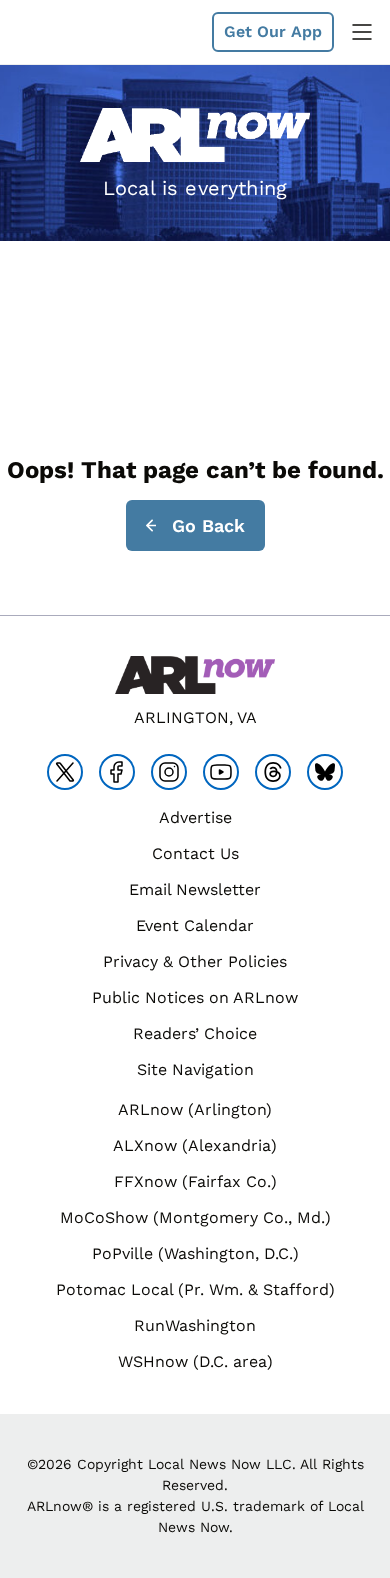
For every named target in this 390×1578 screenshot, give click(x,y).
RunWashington (195, 1325)
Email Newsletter (195, 889)
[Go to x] (65, 772)
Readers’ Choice (195, 1033)
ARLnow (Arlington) (195, 1109)
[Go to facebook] (117, 772)
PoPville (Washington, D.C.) (195, 1253)
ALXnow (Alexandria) (195, 1145)
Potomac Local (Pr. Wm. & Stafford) (195, 1289)
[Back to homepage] (64, 32)
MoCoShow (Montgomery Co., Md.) (195, 1217)
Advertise (195, 817)
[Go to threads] (273, 772)
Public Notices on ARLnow (195, 997)
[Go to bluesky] (325, 772)
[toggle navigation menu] (362, 32)
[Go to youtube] (221, 772)
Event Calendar (195, 925)
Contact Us (195, 853)
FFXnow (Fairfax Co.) (195, 1181)
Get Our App (273, 31)
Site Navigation (195, 1069)
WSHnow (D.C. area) (195, 1361)
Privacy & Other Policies (195, 961)
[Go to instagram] (169, 772)
